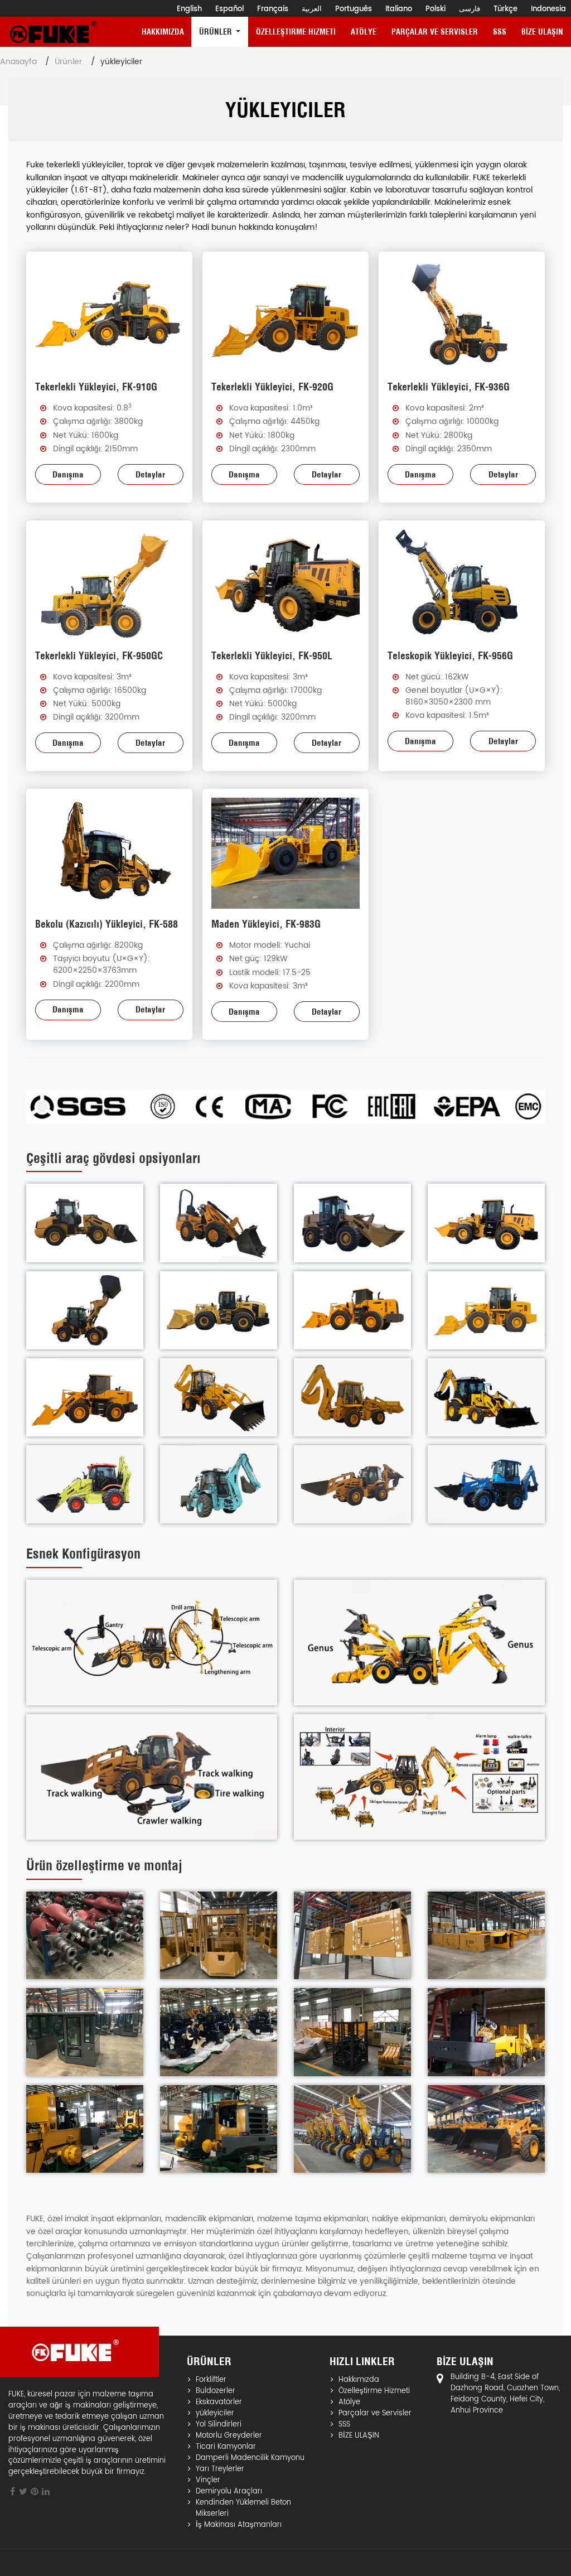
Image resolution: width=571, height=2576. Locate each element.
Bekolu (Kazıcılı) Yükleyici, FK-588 (107, 924)
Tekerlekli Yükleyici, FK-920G (272, 387)
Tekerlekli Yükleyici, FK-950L (272, 656)
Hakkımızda (163, 32)
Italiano (399, 9)
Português (354, 9)
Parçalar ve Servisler (435, 32)
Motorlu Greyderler (229, 2436)
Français (273, 9)
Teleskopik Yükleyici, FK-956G (450, 656)
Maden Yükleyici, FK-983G (266, 924)
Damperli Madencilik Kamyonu (250, 2458)
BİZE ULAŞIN (542, 32)
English (189, 9)
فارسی (470, 9)
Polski (435, 9)
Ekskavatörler (219, 2403)
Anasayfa (18, 62)
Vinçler (208, 2481)
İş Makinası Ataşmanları (239, 2525)
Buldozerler (216, 2391)
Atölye (364, 32)
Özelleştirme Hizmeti (296, 32)
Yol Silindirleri (219, 2425)
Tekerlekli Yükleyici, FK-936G (449, 387)
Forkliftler (211, 2380)
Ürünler (68, 62)
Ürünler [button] (217, 32)
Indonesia (548, 9)
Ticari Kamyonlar (226, 2447)
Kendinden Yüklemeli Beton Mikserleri (243, 2509)
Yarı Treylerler (220, 2469)
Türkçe (505, 9)
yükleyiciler (215, 2414)
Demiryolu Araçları (229, 2492)
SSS (500, 32)
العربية (312, 9)
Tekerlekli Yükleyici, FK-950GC (99, 656)
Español (229, 9)
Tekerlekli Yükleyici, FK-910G (96, 387)
